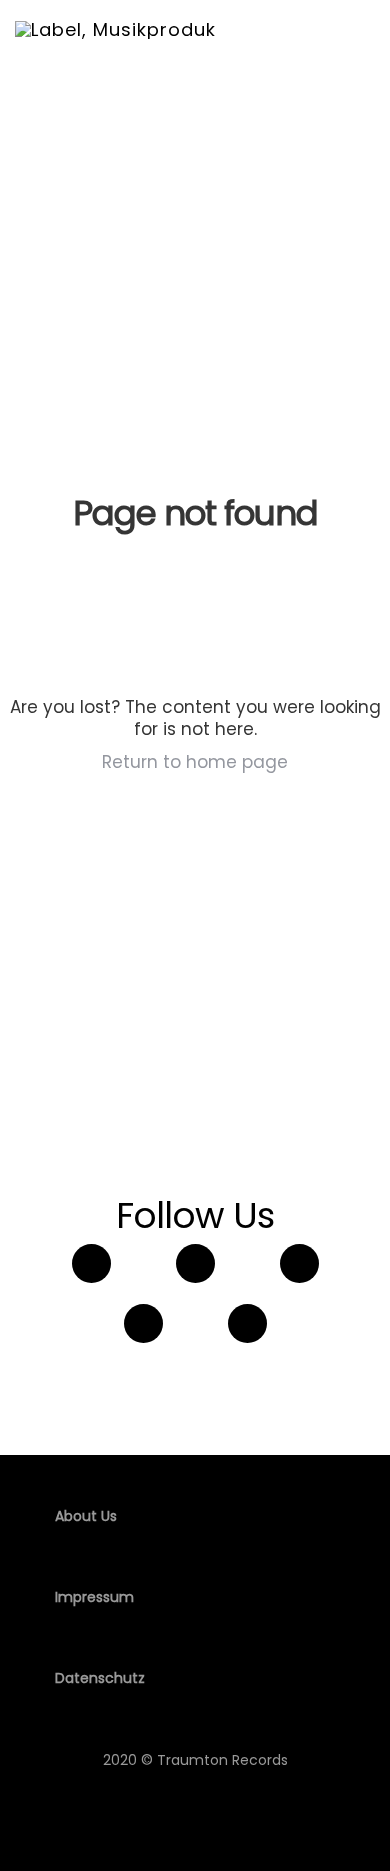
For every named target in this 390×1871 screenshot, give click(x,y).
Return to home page (195, 762)
